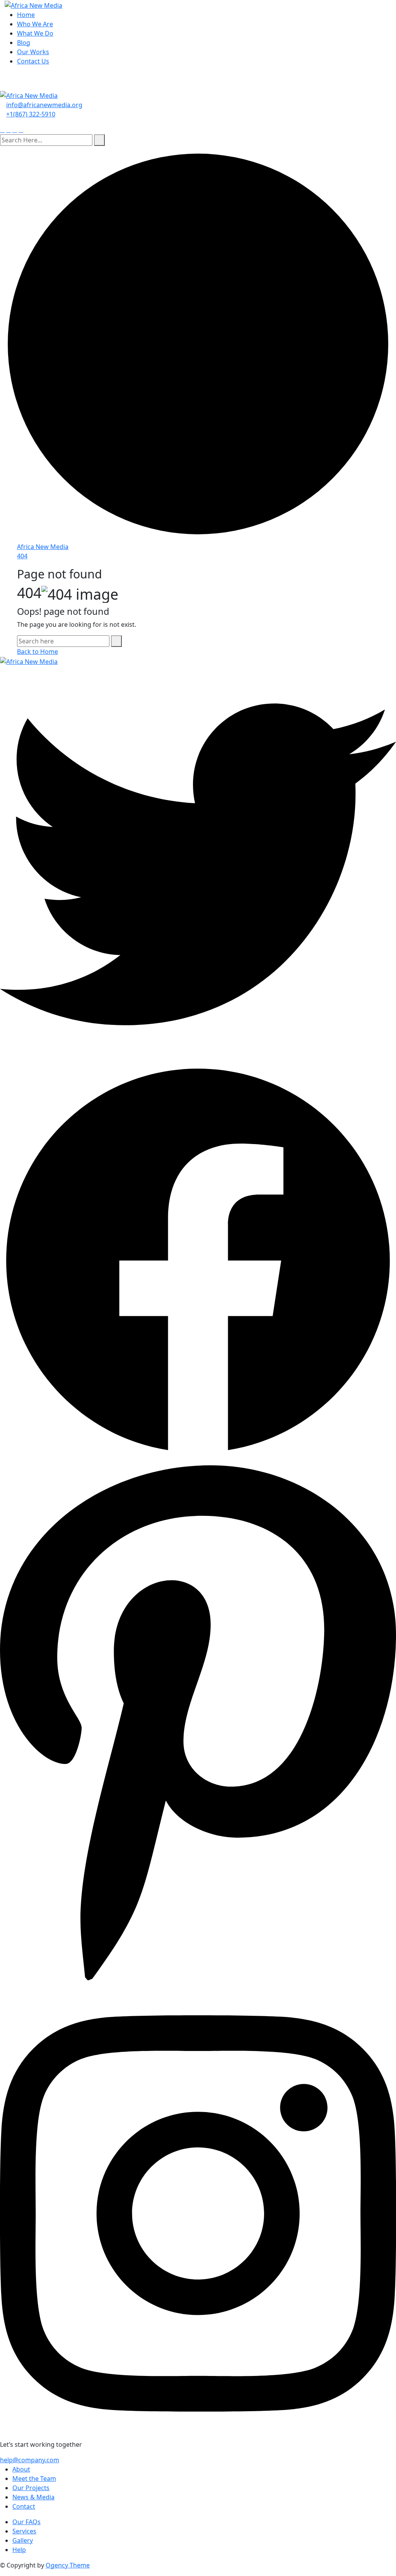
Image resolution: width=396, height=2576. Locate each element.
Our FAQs (26, 2522)
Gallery (23, 2540)
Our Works (33, 52)
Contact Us (33, 61)
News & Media (33, 2497)
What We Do (35, 33)
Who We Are (35, 24)
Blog (24, 43)
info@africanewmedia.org (44, 105)
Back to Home (38, 652)
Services (24, 2531)
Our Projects (31, 2488)
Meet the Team (34, 2479)
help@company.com (30, 2460)
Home (26, 15)
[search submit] (99, 140)
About (21, 2469)
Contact (24, 2506)
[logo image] (29, 95)
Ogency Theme (68, 2565)
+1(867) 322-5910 (31, 114)
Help (19, 2550)
